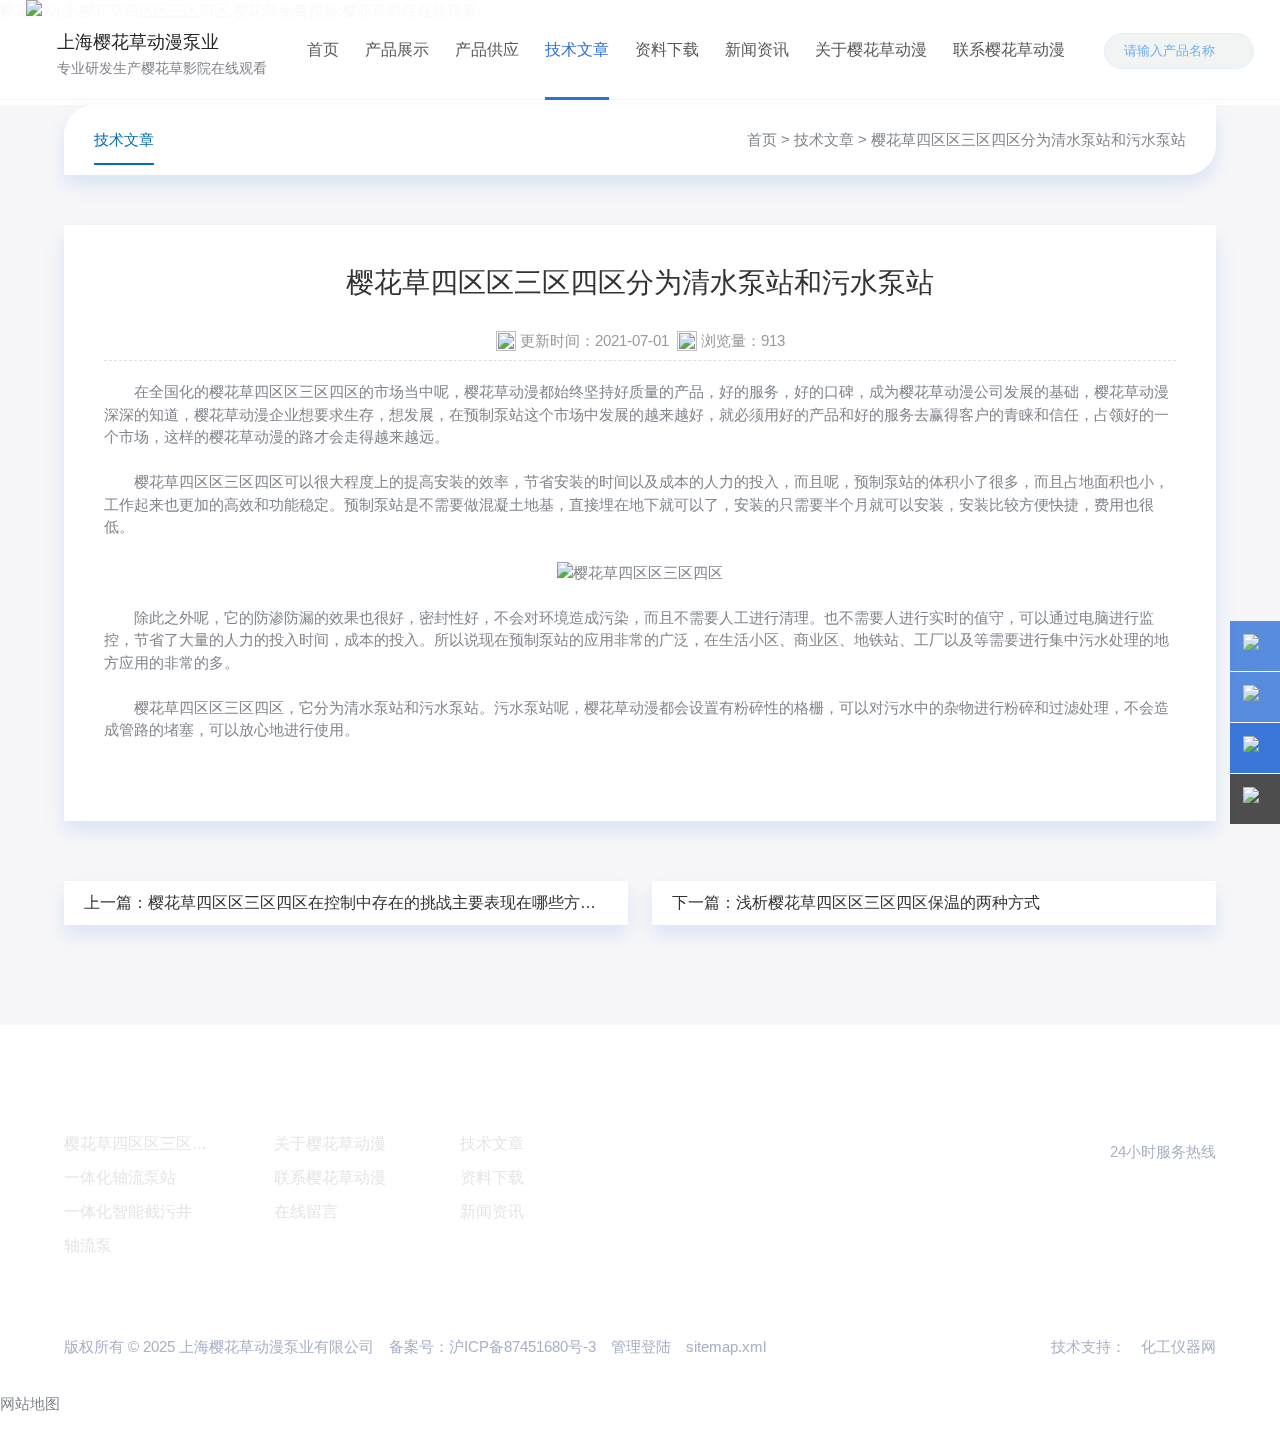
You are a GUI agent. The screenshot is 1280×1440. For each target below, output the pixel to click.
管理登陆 (641, 1346)
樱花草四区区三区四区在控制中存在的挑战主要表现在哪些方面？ (380, 902)
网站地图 (30, 1403)
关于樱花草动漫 (871, 49)
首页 (323, 49)
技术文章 (577, 49)
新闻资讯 (757, 49)
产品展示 (397, 49)
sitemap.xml (726, 1346)
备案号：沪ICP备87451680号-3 (492, 1346)
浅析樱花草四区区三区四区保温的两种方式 (888, 902)
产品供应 (487, 49)
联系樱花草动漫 (1009, 49)
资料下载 (667, 49)
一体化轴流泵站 (120, 1177)
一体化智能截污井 (128, 1211)
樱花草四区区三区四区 (209, 481)
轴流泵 (88, 1245)
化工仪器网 (1178, 1346)
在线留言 (306, 1211)
